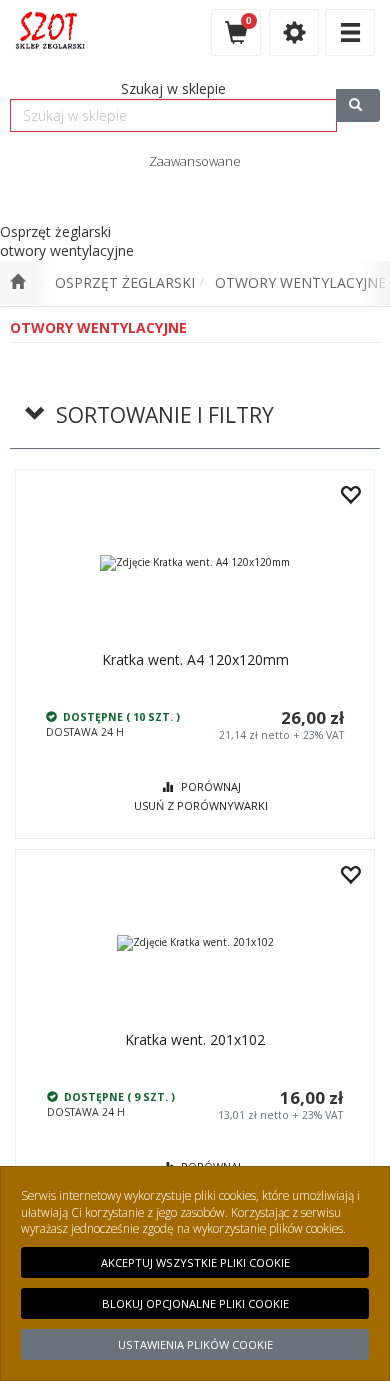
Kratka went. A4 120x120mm (195, 659)
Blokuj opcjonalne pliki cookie (195, 1303)
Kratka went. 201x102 (195, 1039)
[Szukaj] (358, 105)
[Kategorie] (350, 32)
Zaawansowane (195, 161)
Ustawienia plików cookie (195, 1344)
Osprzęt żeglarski (125, 282)
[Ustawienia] (294, 32)
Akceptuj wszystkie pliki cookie (195, 1262)
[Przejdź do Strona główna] (17, 283)
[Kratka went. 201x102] (195, 942)
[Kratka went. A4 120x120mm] (195, 562)
